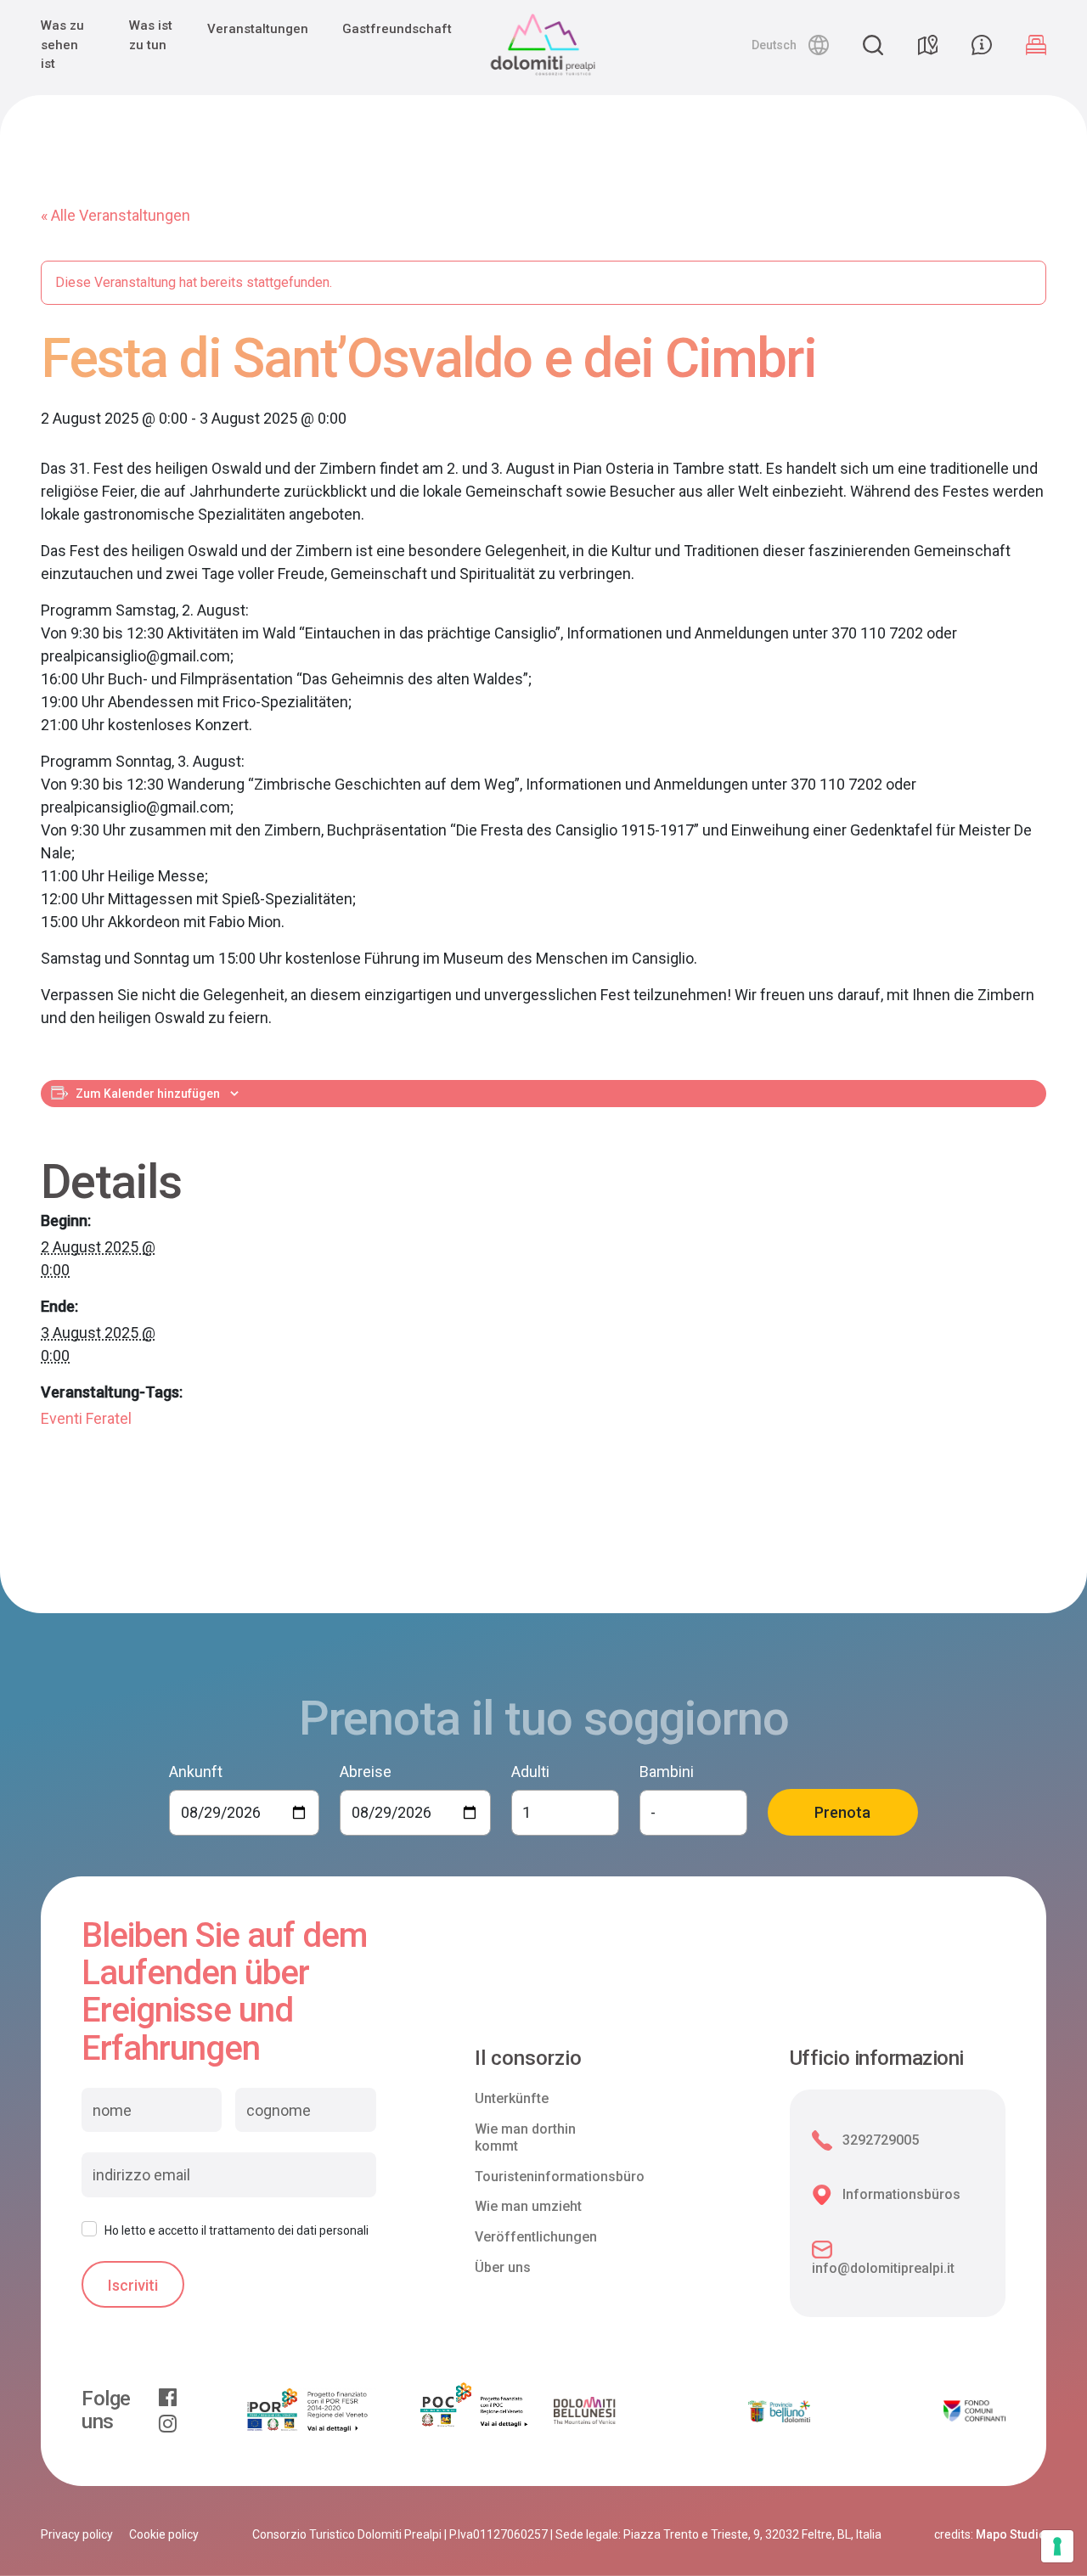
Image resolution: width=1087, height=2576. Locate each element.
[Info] (982, 45)
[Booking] (1036, 45)
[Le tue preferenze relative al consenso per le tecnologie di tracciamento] (1057, 2546)
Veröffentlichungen (536, 2237)
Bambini (667, 1772)
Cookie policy (164, 2534)
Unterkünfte (512, 2098)
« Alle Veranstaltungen (115, 215)
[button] (790, 45)
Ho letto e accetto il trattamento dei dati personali (237, 2230)
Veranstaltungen (258, 29)
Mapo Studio (1011, 2534)
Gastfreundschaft (397, 29)
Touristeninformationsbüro (560, 2177)
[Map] (927, 45)
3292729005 (881, 2140)
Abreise (366, 1772)
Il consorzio (528, 2059)
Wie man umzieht (528, 2206)
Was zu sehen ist (62, 45)
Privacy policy (77, 2534)
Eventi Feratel (86, 1418)
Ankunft (196, 1772)
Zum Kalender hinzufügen (148, 1094)
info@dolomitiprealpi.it (883, 2268)
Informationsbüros (901, 2194)
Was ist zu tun (151, 35)
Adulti (530, 1772)
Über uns (503, 2267)
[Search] (873, 45)
